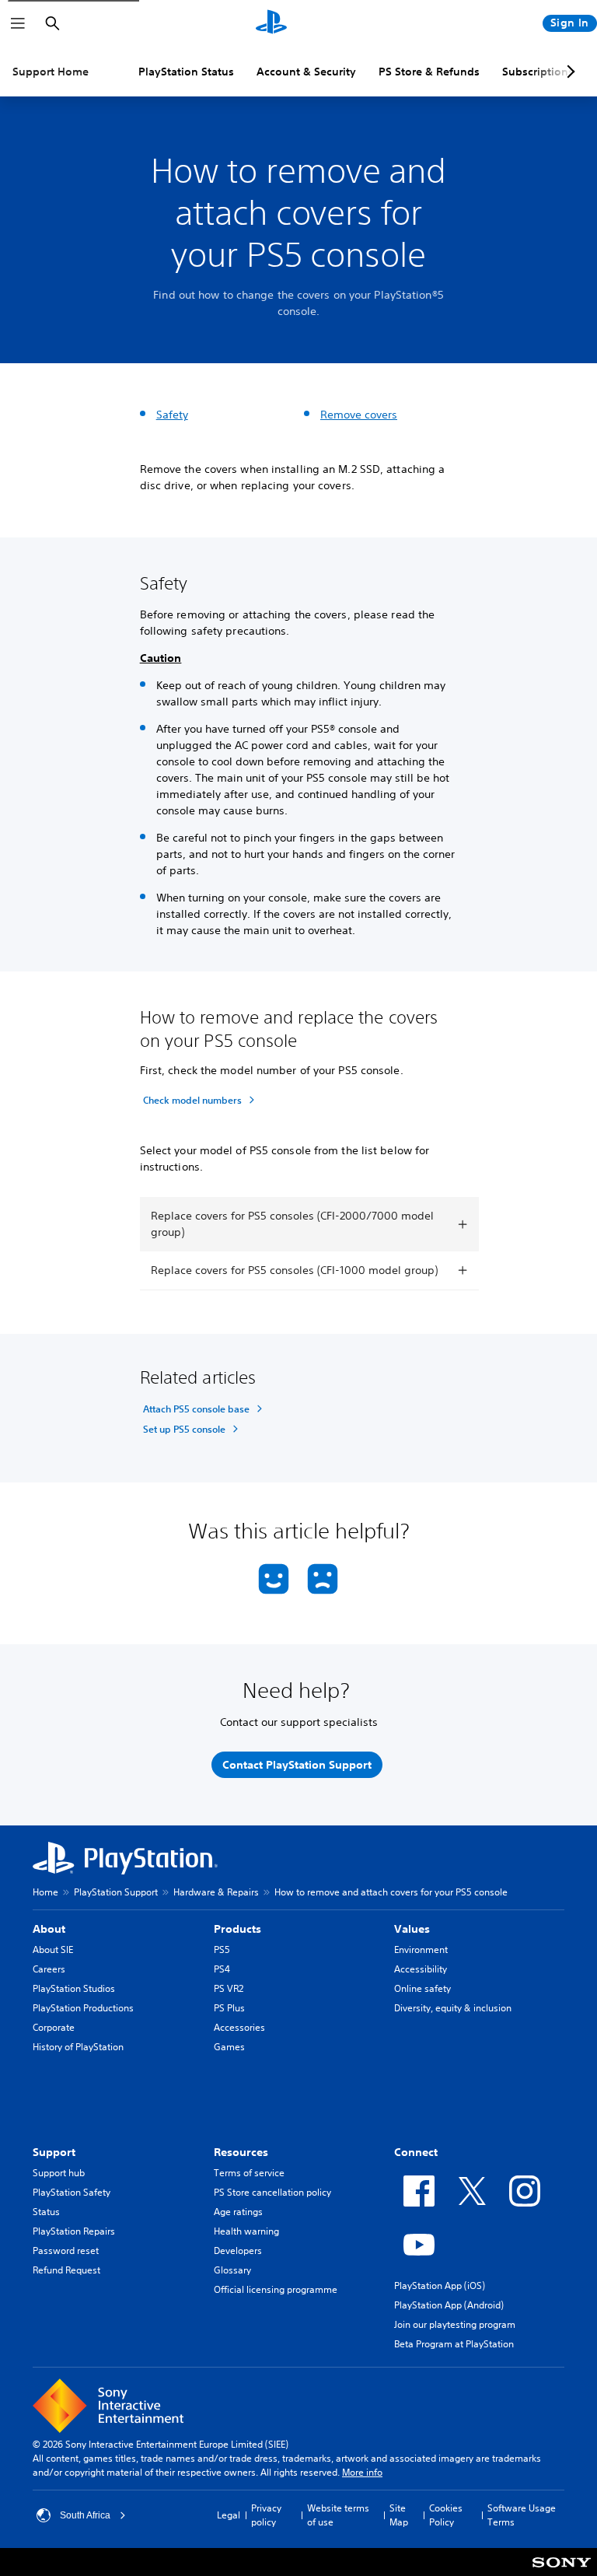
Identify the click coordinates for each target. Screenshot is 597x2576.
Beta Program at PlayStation (454, 2344)
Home (45, 1892)
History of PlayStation (78, 2047)
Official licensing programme (276, 2289)
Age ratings (238, 2212)
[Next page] (568, 72)
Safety (172, 415)
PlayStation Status (186, 72)
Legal (229, 2515)
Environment (421, 1949)
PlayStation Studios (74, 1988)
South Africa (85, 2515)
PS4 (222, 1969)
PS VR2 (229, 1988)
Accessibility (421, 1969)
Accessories (239, 2027)
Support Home (51, 72)
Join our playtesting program (455, 2324)
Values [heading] (412, 1929)
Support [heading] (54, 2152)
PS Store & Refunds (429, 72)
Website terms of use (338, 2515)
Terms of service (249, 2173)
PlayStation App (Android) (449, 2305)
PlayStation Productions (83, 2008)
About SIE (53, 1949)
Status (46, 2212)
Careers (49, 1969)
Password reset (66, 2250)
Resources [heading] (241, 2152)
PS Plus (229, 2008)
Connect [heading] (416, 2152)
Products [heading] (237, 1929)
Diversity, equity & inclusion (453, 2008)
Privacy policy (266, 2515)
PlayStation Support (116, 1892)
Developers (238, 2250)
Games (229, 2047)
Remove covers (359, 415)
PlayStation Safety (72, 2192)
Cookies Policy (446, 2515)
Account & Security (306, 72)
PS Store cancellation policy (272, 2192)
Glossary (232, 2270)
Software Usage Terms (522, 2515)
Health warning (246, 2231)
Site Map (399, 2515)
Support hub (59, 2173)
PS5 (222, 1949)
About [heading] (49, 1929)
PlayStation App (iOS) (440, 2285)
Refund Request (66, 2270)
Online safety (422, 1988)
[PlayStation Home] (271, 23)
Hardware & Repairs (216, 1892)
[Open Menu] (18, 23)
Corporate (54, 2027)
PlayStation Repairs (74, 2231)
